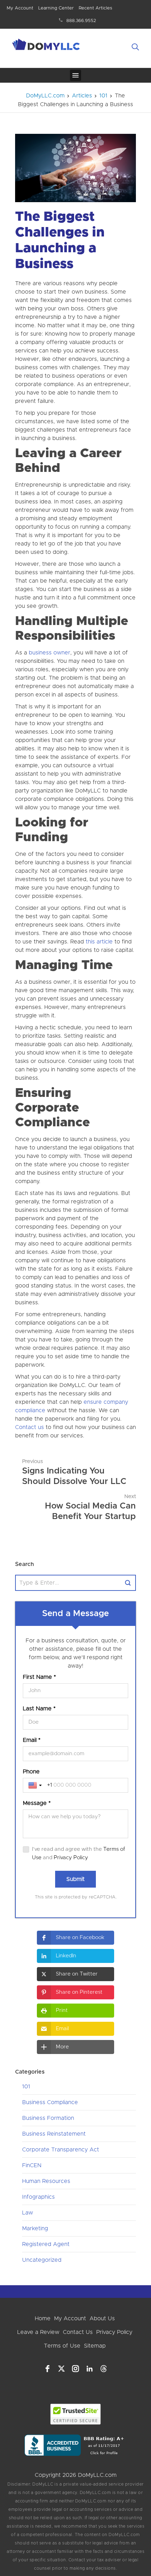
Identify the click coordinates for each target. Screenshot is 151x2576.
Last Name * (39, 1709)
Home (43, 2319)
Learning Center (56, 8)
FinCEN (32, 2165)
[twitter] (61, 2369)
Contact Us (78, 2332)
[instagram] (75, 2369)
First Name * (39, 1677)
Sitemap (95, 2346)
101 (26, 2087)
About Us (102, 2319)
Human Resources (46, 2181)
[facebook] (47, 2369)
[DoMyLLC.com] (47, 46)
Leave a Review (38, 2332)
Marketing (35, 2228)
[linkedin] (90, 2369)
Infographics (38, 2197)
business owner (50, 653)
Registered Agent (46, 2244)
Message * (37, 1803)
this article (99, 942)
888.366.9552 (81, 21)
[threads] (104, 2369)
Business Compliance (50, 2102)
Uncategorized (42, 2260)
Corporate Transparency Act (61, 2150)
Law (28, 2213)
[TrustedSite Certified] (76, 2414)
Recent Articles (95, 8)
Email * (32, 1740)
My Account (20, 8)
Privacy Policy (71, 1858)
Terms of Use (62, 2346)
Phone (31, 1772)
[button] (75, 1938)
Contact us (29, 1427)
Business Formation (48, 2118)
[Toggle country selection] (36, 1785)
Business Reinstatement (54, 2134)
